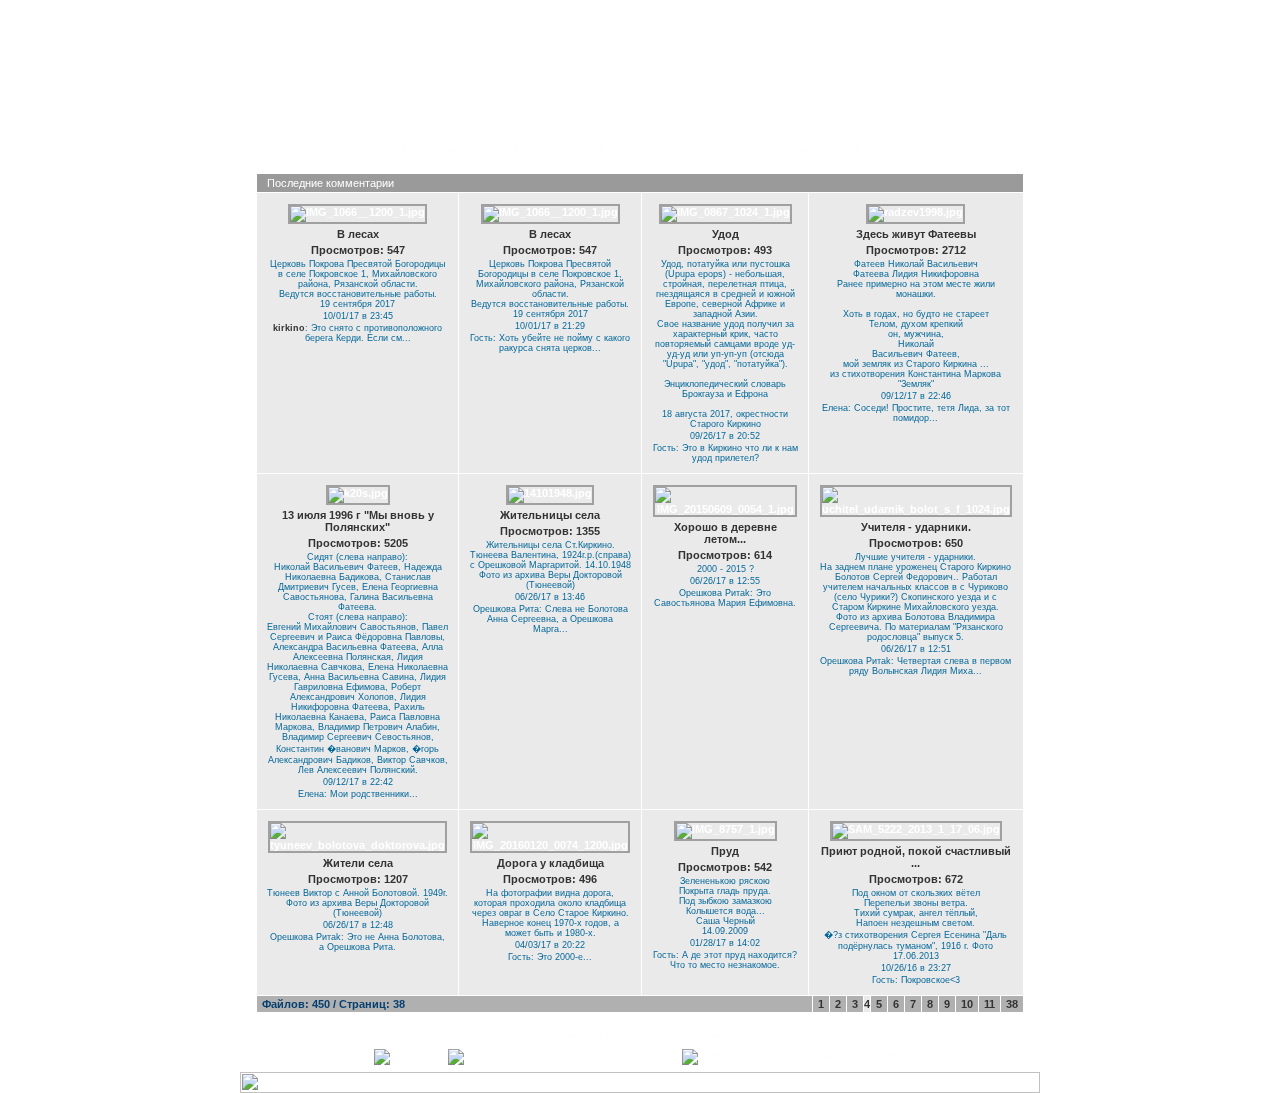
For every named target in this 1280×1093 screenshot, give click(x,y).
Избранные (964, 148)
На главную (924, 136)
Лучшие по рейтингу (873, 148)
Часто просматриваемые (748, 148)
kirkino (289, 328)
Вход (1023, 136)
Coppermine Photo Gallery (666, 1036)
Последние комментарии (612, 148)
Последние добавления (478, 148)
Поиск (1021, 148)
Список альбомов (364, 148)
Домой (980, 136)
